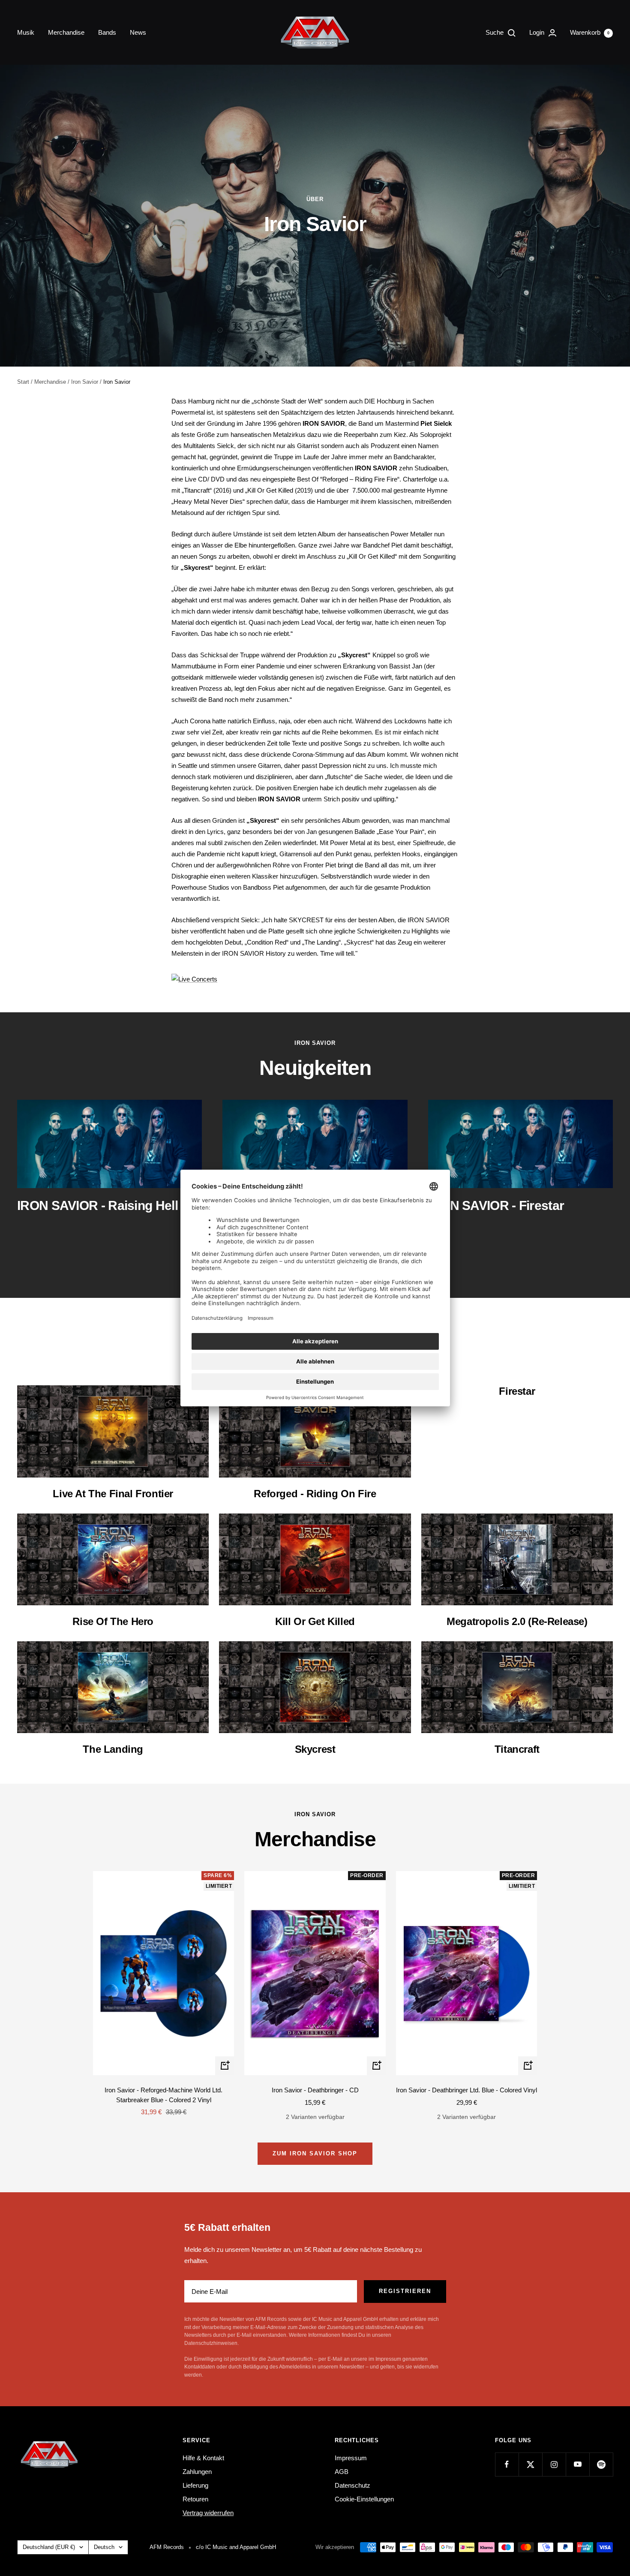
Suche (495, 32)
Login (538, 32)
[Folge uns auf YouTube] (577, 2464)
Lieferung (195, 2485)
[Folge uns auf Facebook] (507, 2464)
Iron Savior (85, 382)
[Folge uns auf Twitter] (530, 2464)
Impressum (351, 2458)
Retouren (195, 2499)
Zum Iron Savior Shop (315, 2153)
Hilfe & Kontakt (203, 2458)
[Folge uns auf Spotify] (601, 2464)
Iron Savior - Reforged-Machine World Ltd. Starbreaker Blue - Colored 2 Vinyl (163, 2095)
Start (23, 382)
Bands (107, 32)
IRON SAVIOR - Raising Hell (97, 1205)
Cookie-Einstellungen (364, 2499)
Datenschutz (352, 2485)
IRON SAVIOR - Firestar (496, 1205)
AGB (342, 2472)
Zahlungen (197, 2472)
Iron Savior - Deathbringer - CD (315, 2090)
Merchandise (66, 32)
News (138, 32)
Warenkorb (590, 32)
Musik (26, 32)
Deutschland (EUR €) (49, 2547)
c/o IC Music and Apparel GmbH (236, 2547)
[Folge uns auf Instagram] (554, 2464)
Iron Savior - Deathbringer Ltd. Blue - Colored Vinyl (466, 2090)
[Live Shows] (315, 979)
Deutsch (104, 2547)
